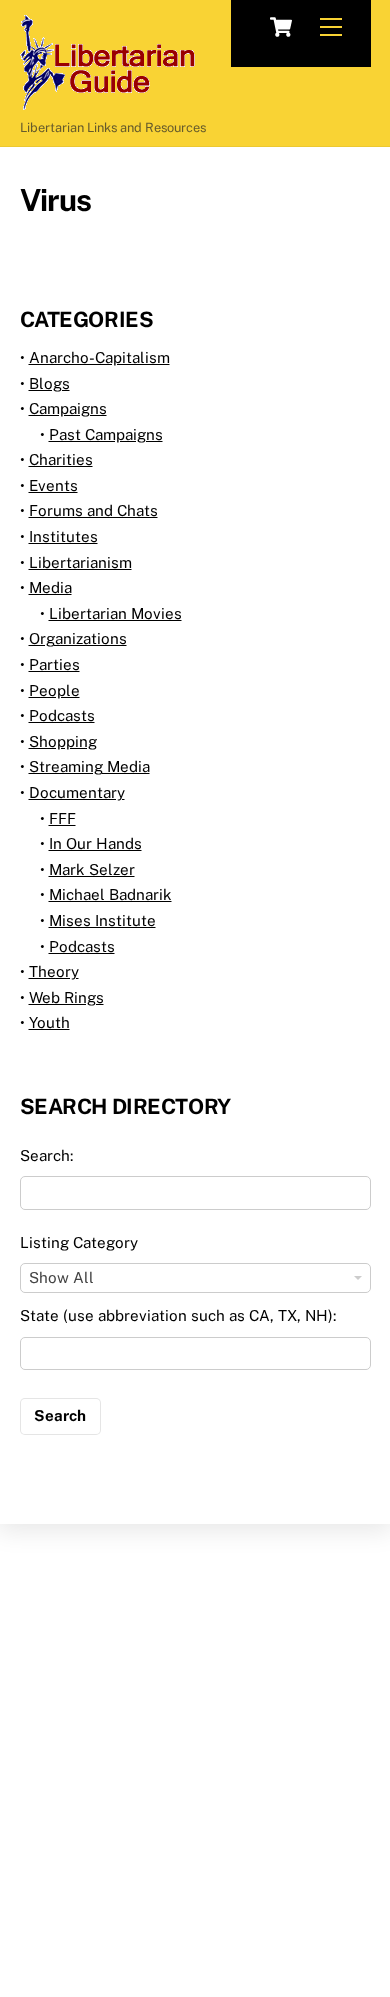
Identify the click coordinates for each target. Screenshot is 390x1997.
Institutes (63, 536)
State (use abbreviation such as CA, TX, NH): (178, 1315)
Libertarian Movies (115, 613)
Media (50, 587)
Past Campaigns (106, 434)
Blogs (49, 383)
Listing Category (79, 1242)
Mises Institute (102, 920)
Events (53, 485)
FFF (62, 818)
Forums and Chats (93, 510)
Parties (54, 664)
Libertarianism (80, 562)
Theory (54, 971)
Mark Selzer (92, 869)
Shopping (63, 741)
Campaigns (68, 408)
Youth (49, 1022)
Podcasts (62, 715)
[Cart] (281, 27)
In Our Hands (95, 843)
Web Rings (66, 997)
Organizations (78, 638)
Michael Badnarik (110, 894)
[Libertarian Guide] (107, 101)
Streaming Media (89, 766)
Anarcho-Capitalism (99, 357)
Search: (46, 1155)
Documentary (77, 792)
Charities (61, 459)
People (54, 690)
